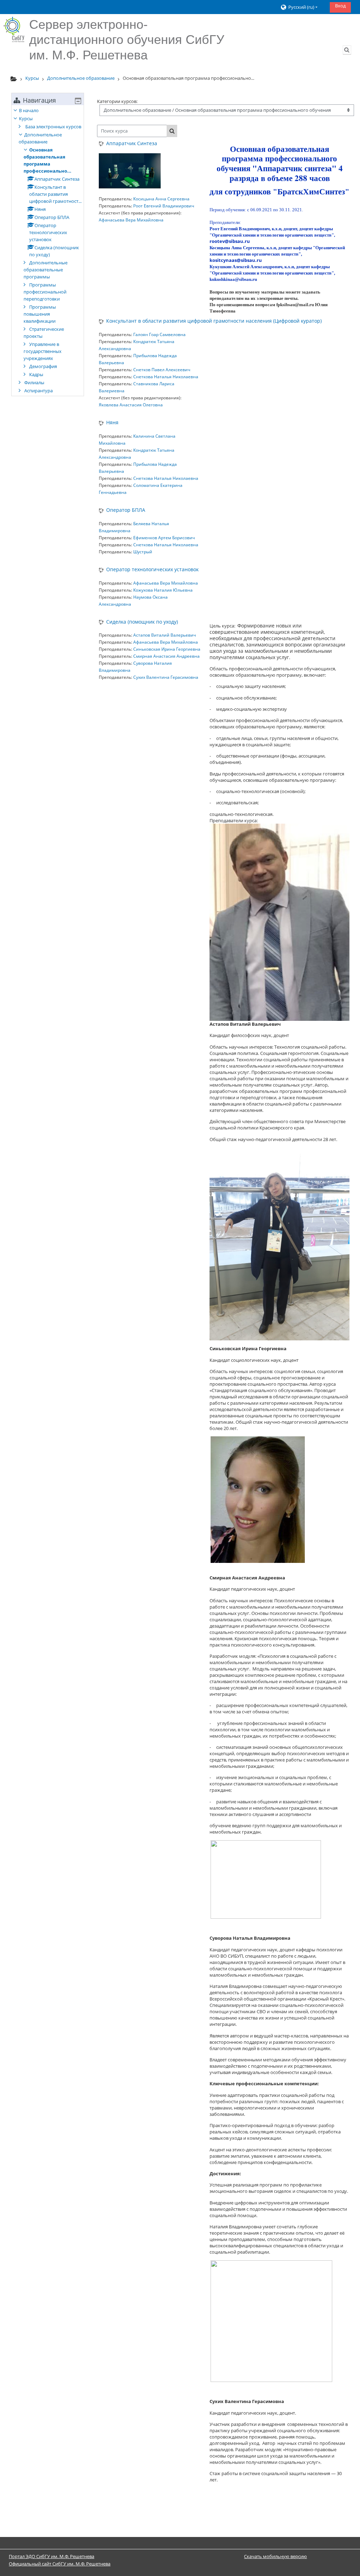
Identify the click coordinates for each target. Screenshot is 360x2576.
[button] (303, 7)
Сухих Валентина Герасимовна (166, 677)
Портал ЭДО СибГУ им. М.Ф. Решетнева (52, 2556)
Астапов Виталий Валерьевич (165, 635)
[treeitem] (48, 250)
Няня (112, 423)
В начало (29, 110)
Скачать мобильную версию (275, 2556)
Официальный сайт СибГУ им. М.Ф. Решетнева (60, 2564)
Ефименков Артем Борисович (164, 538)
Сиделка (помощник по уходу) (142, 622)
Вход (340, 6)
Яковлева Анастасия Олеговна (131, 405)
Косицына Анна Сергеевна (161, 199)
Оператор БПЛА (126, 510)
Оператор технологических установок (152, 570)
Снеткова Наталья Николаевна (166, 377)
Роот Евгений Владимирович (164, 206)
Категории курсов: (117, 101)
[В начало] (14, 30)
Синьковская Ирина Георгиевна (167, 649)
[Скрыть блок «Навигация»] (78, 101)
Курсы (26, 118)
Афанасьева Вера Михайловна (131, 220)
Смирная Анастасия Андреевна (166, 656)
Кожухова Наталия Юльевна (163, 590)
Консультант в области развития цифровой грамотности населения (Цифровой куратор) (214, 321)
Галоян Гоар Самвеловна (159, 334)
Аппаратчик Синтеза (132, 144)
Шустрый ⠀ (145, 552)
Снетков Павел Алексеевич (162, 370)
